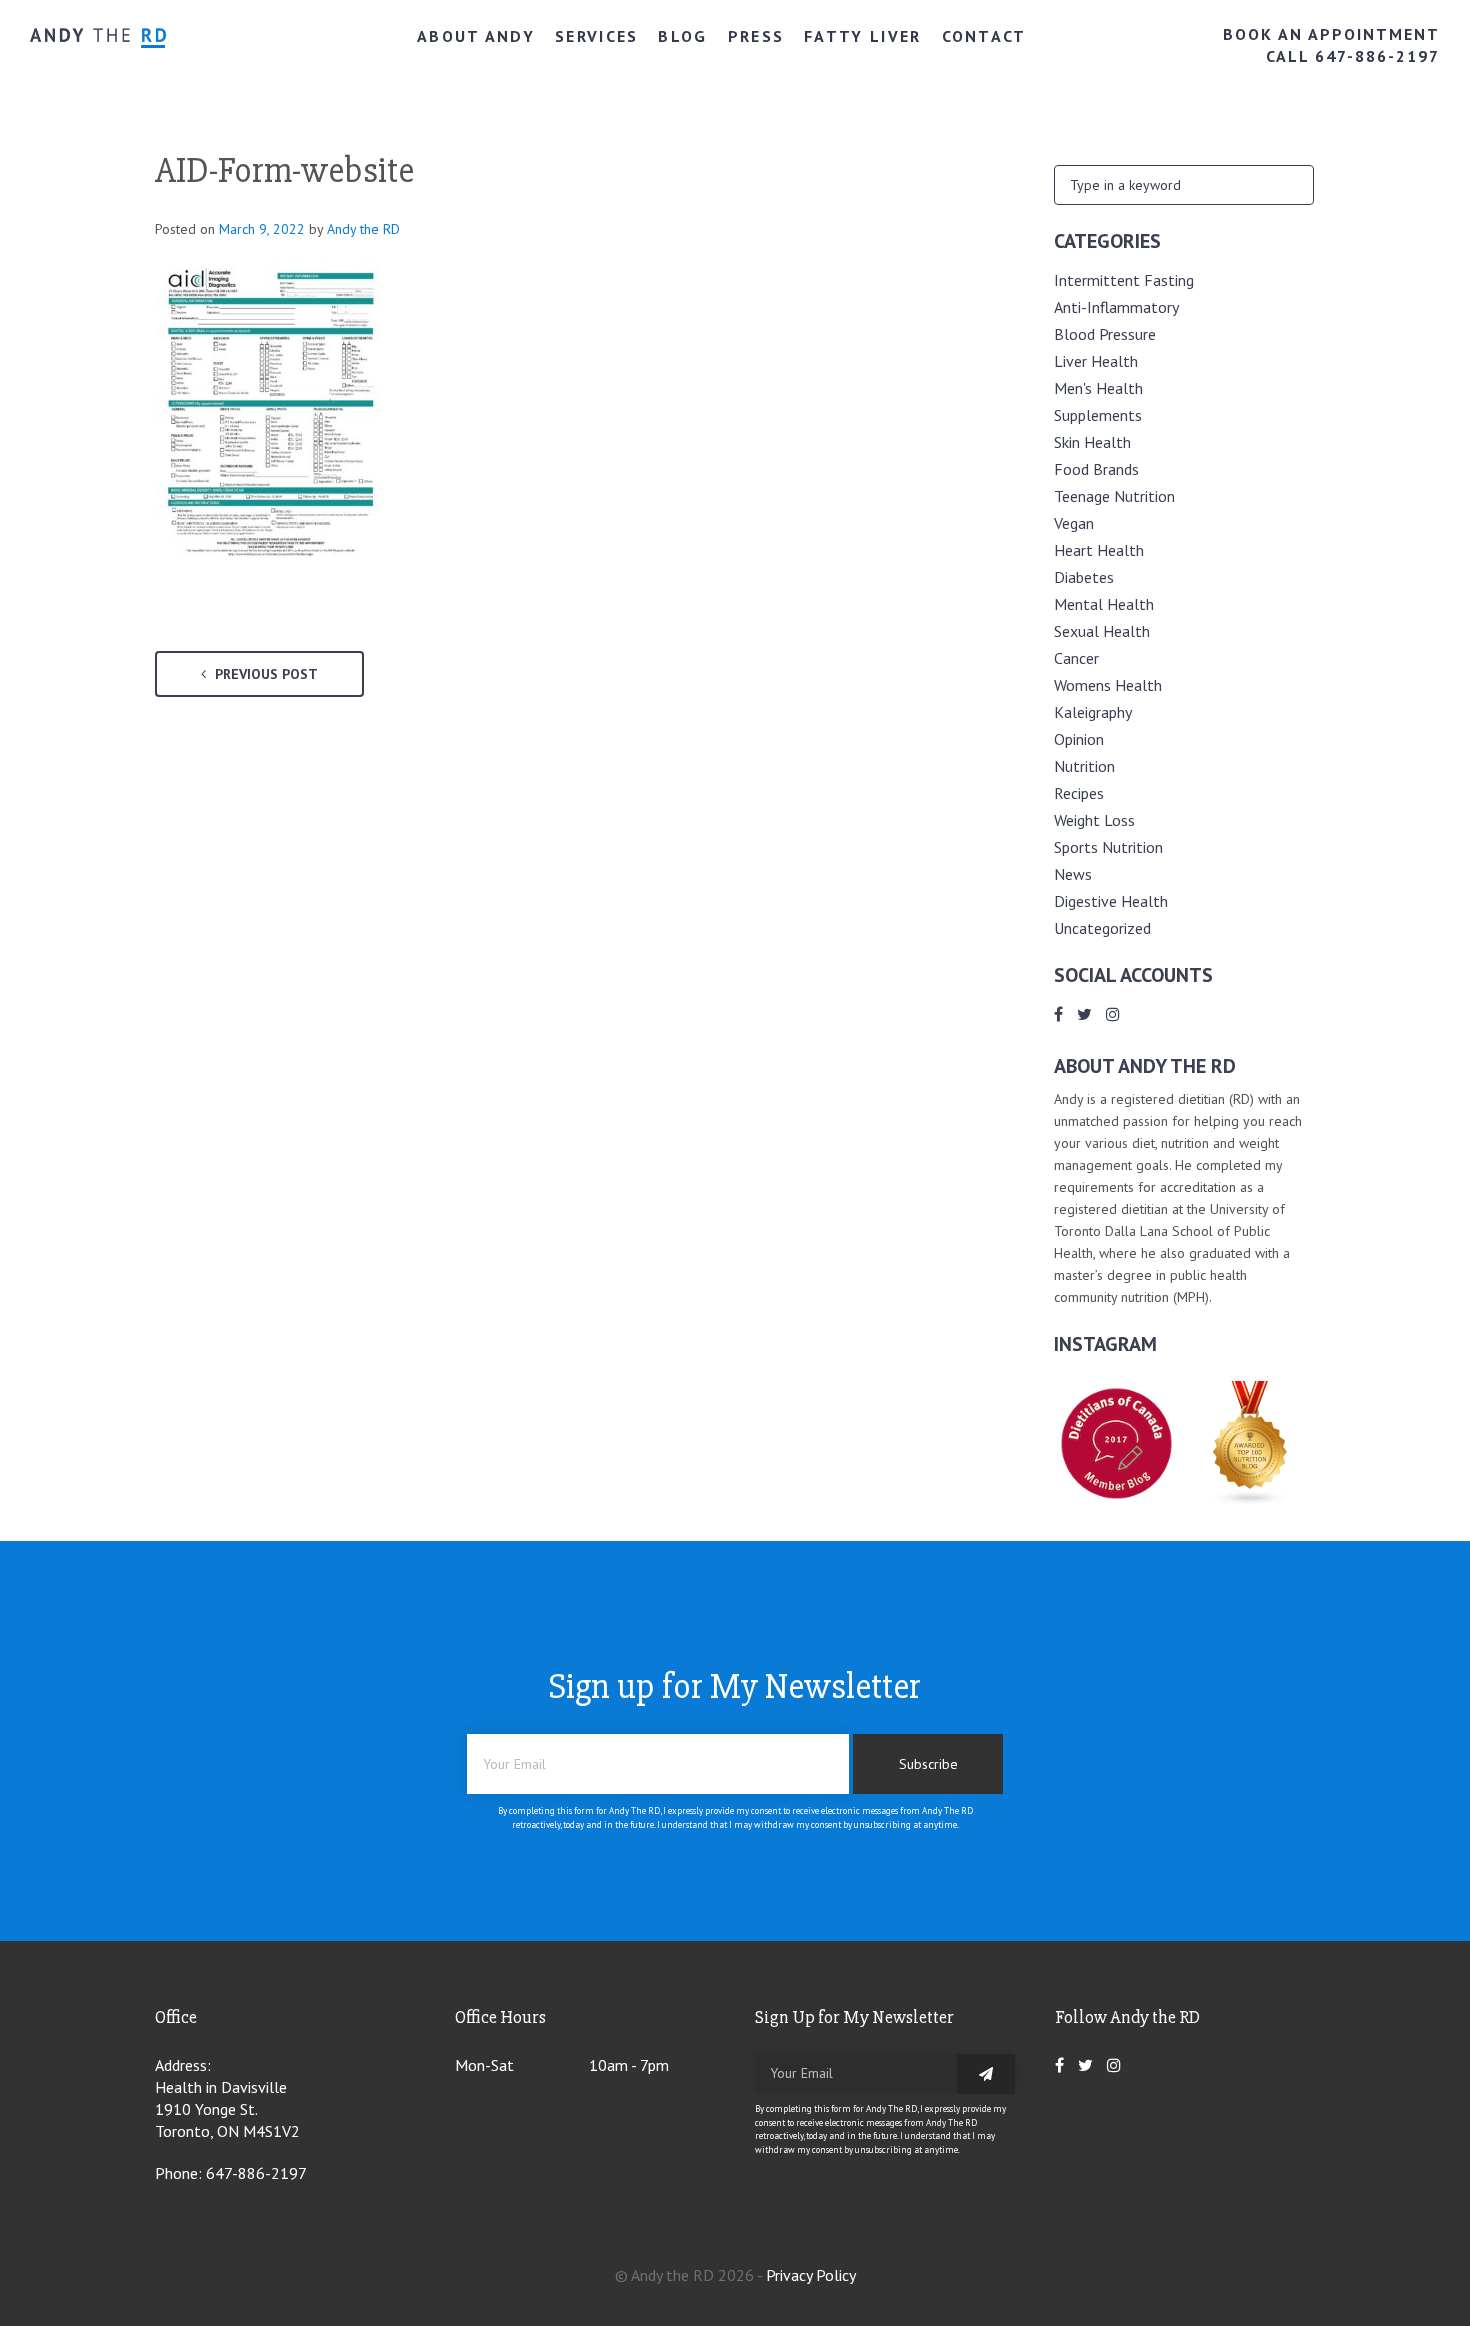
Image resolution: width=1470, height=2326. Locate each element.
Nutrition (1084, 766)
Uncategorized (1102, 928)
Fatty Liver (862, 36)
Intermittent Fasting (1124, 280)
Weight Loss (1094, 820)
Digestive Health (1111, 901)
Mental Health (1104, 604)
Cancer (1076, 658)
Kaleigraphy (1093, 712)
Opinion (1079, 739)
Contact (984, 36)
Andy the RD (363, 229)
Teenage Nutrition (1114, 496)
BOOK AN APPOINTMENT (1331, 34)
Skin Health (1092, 442)
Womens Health (1108, 685)
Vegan (1074, 523)
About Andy (476, 36)
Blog (682, 36)
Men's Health (1098, 388)
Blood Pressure (1105, 334)
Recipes (1079, 793)
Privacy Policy (811, 2275)
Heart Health (1099, 550)
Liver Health (1096, 361)
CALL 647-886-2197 (1353, 56)
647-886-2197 (256, 2173)
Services (596, 36)
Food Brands (1096, 469)
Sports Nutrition (1108, 847)
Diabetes (1084, 577)
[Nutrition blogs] (1250, 1500)
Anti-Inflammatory (1116, 307)
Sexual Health (1102, 631)
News (1073, 874)
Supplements (1098, 415)
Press (756, 36)
